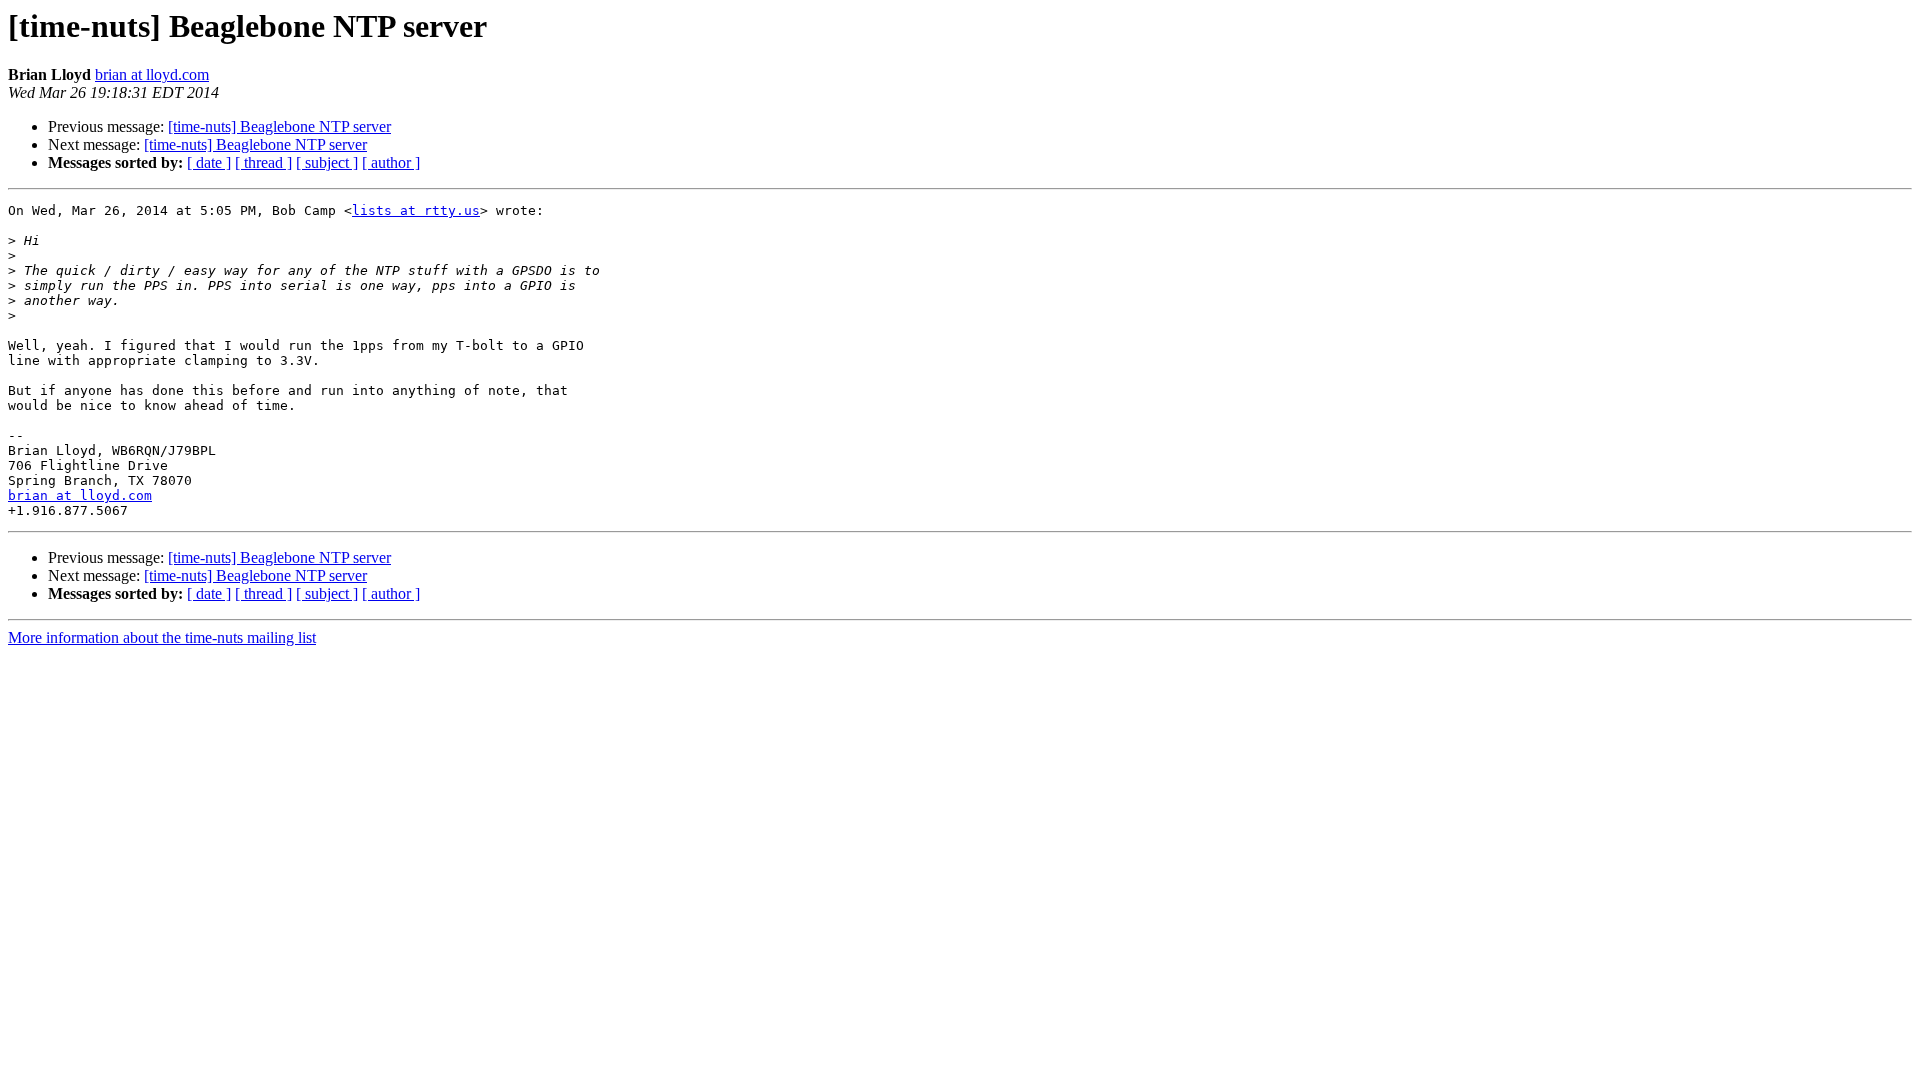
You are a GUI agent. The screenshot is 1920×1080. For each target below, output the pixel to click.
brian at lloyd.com (152, 74)
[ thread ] (263, 162)
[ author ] (391, 162)
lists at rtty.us (416, 210)
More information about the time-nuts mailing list (162, 637)
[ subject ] (327, 162)
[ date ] (209, 162)
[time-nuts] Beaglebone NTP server (279, 126)
